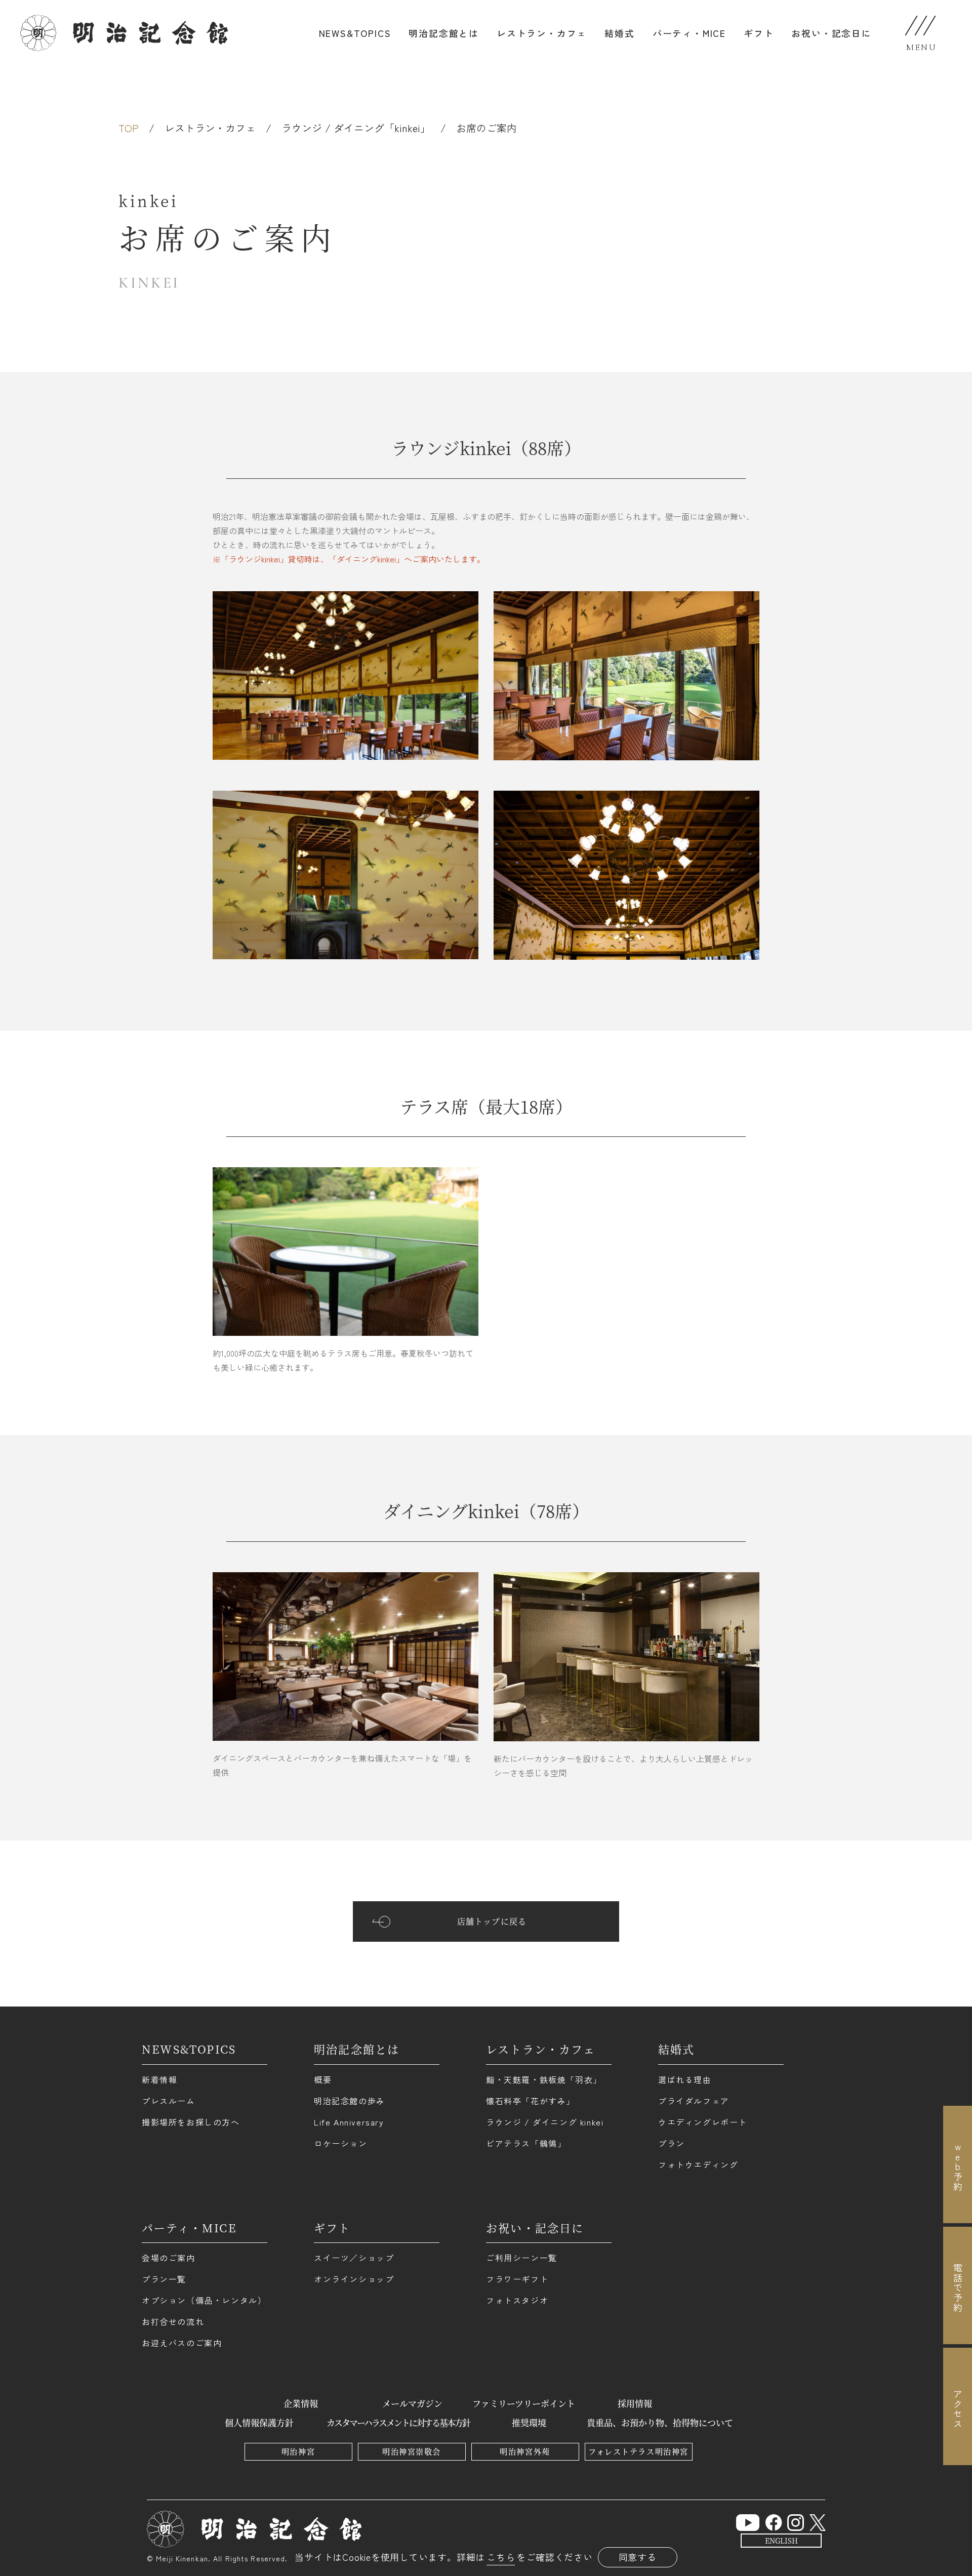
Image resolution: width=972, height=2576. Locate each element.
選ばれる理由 (685, 2079)
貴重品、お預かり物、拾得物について (660, 2422)
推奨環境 (529, 2422)
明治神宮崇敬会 (412, 2451)
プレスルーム (169, 2101)
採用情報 (635, 2403)
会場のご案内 (169, 2258)
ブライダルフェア (694, 2101)
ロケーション (341, 2143)
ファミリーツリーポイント (524, 2403)
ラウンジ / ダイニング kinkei (545, 2122)
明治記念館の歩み (350, 2101)
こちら (501, 2557)
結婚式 (619, 33)
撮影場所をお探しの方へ (191, 2122)
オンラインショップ (354, 2279)
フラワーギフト (517, 2279)
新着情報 (159, 2079)
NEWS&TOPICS (355, 33)
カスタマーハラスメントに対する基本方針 (398, 2422)
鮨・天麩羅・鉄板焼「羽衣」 (544, 2079)
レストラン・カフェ (542, 33)
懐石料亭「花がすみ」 (531, 2101)
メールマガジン (412, 2403)
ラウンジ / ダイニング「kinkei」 (356, 128)
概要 (323, 2079)
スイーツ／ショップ (354, 2258)
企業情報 (301, 2403)
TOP (129, 128)
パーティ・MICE (689, 33)
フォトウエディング (698, 2164)
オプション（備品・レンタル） (204, 2300)
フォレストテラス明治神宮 (638, 2451)
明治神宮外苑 (525, 2451)
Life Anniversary (349, 2122)
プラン (672, 2143)
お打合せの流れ (173, 2321)
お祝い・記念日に (831, 33)
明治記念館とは (444, 33)
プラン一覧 (164, 2279)
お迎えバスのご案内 (182, 2343)
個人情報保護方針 (259, 2422)
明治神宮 (298, 2451)
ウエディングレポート (703, 2122)
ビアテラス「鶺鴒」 (526, 2143)
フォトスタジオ (517, 2300)
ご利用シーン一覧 (522, 2258)
